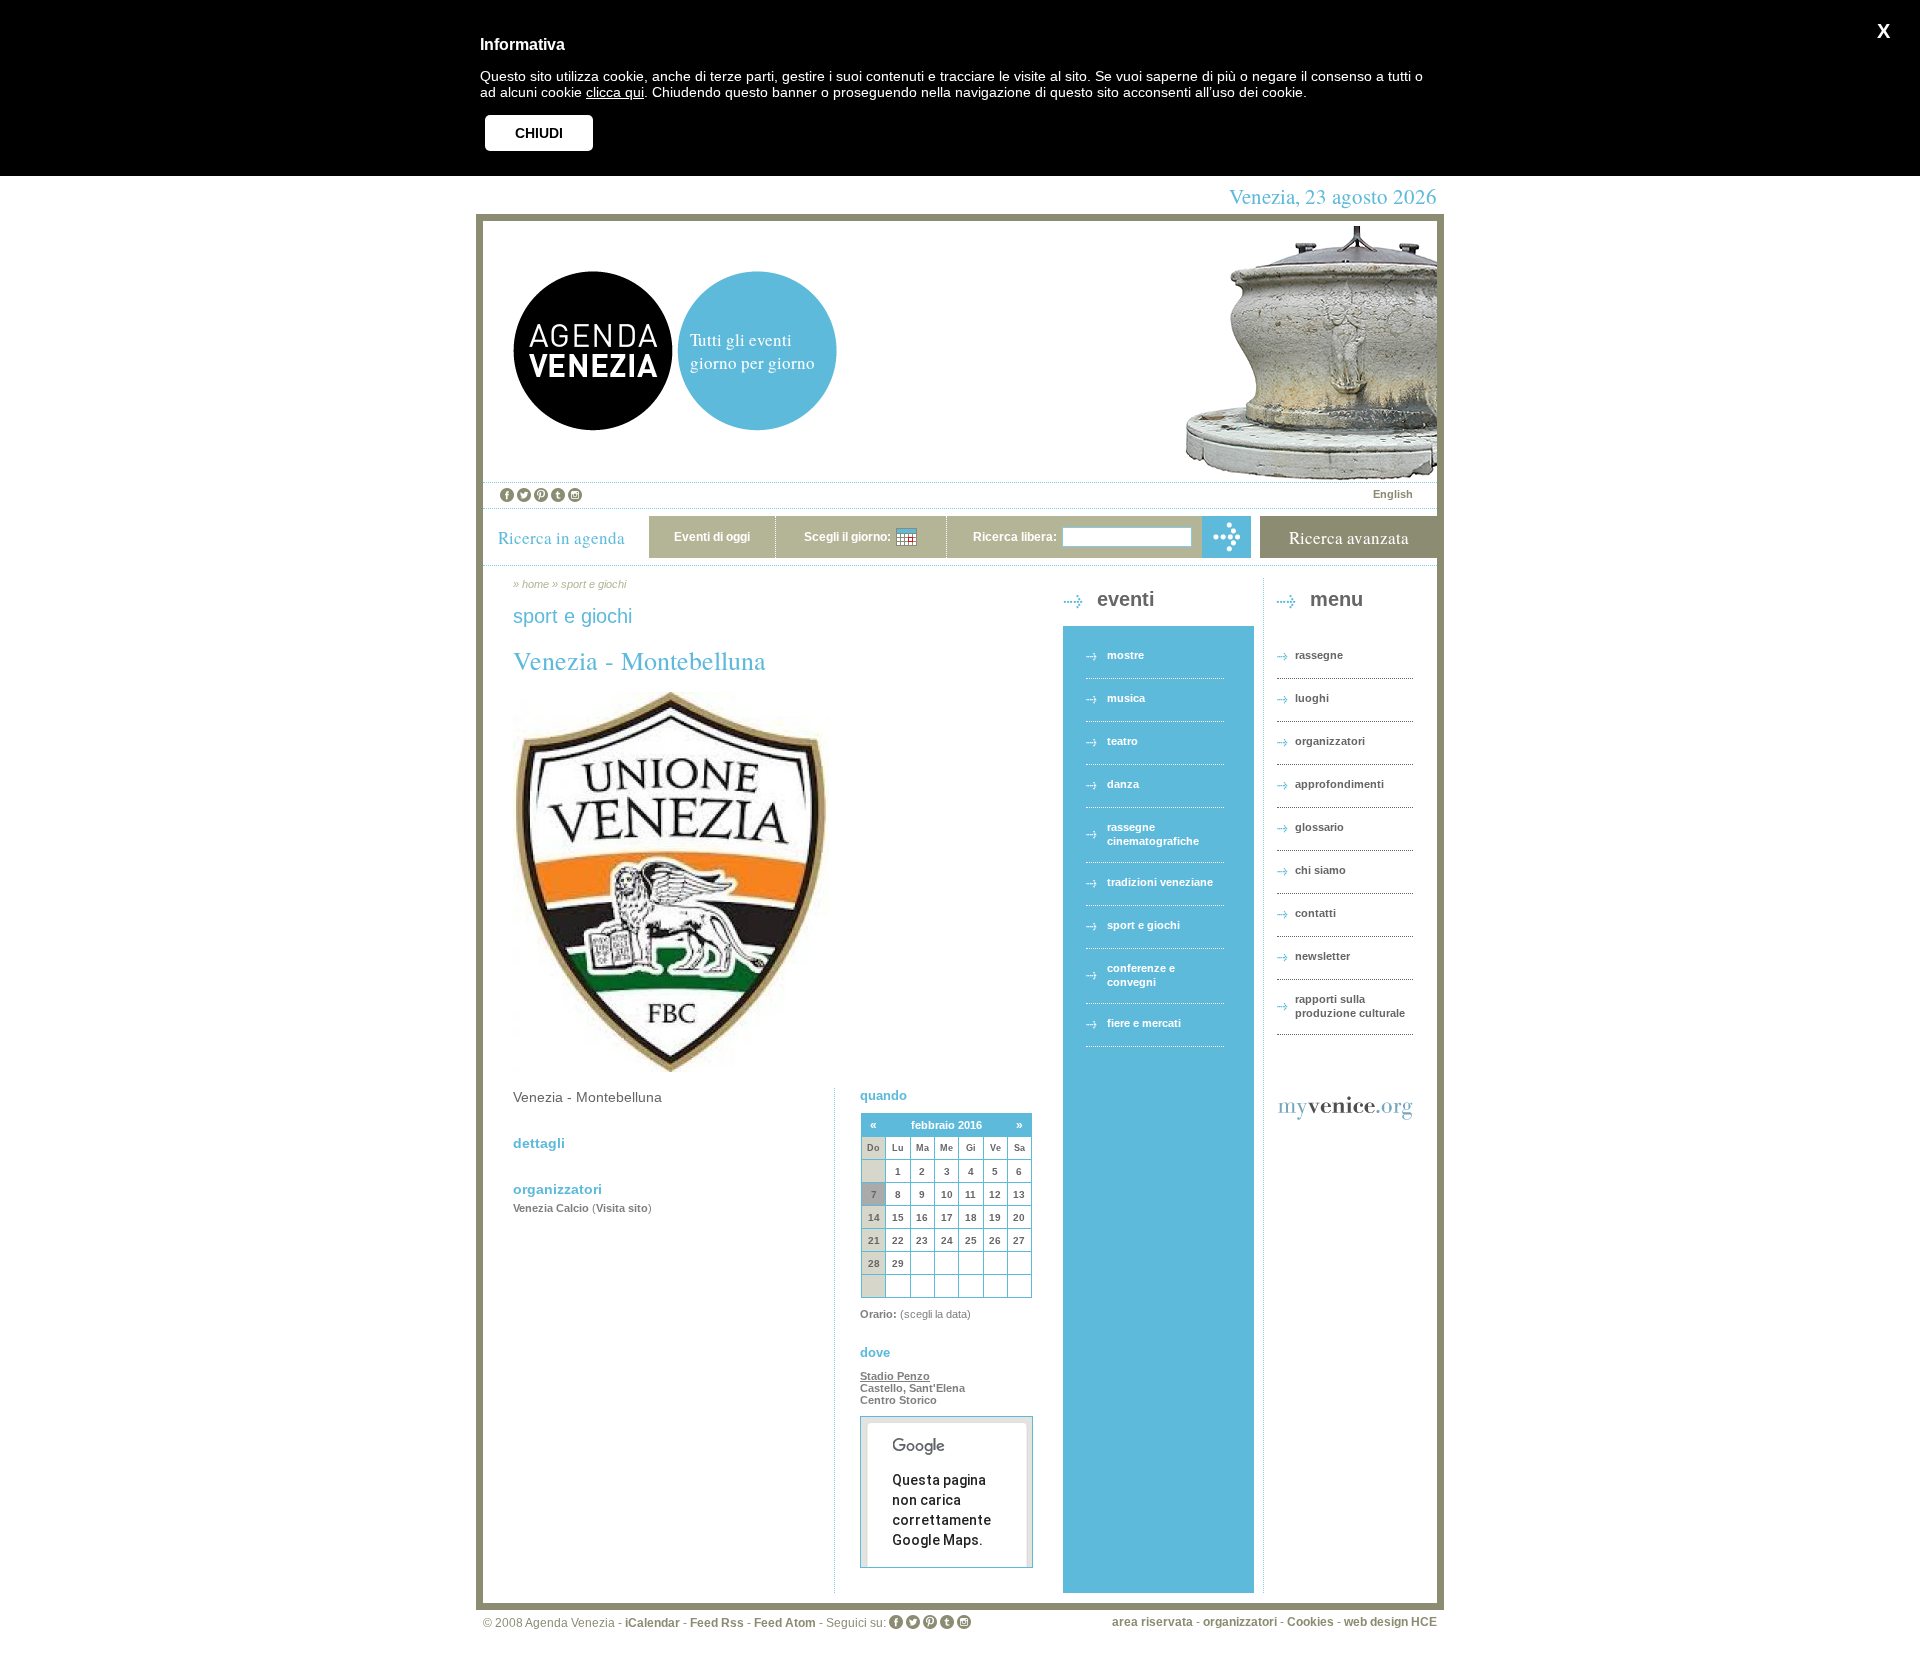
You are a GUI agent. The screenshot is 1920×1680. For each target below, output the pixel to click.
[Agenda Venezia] (593, 425)
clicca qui (615, 92)
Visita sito (622, 1208)
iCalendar (652, 1623)
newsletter (1322, 956)
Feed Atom (785, 1623)
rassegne (1319, 655)
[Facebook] (507, 495)
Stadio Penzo (895, 1376)
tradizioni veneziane (1160, 882)
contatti (1315, 913)
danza (1123, 784)
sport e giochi (593, 584)
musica (1126, 698)
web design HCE (1390, 1622)
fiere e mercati (1144, 1023)
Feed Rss (717, 1623)
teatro (1122, 741)
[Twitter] (524, 495)
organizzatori (1330, 741)
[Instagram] (575, 495)
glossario (1319, 827)
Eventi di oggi (712, 537)
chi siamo (1320, 870)
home (535, 584)
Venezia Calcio (551, 1208)
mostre (1125, 655)
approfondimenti (1339, 784)
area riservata (1152, 1622)
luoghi (1312, 698)
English (1393, 494)
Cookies (1310, 1622)
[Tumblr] (558, 495)
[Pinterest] (541, 495)
